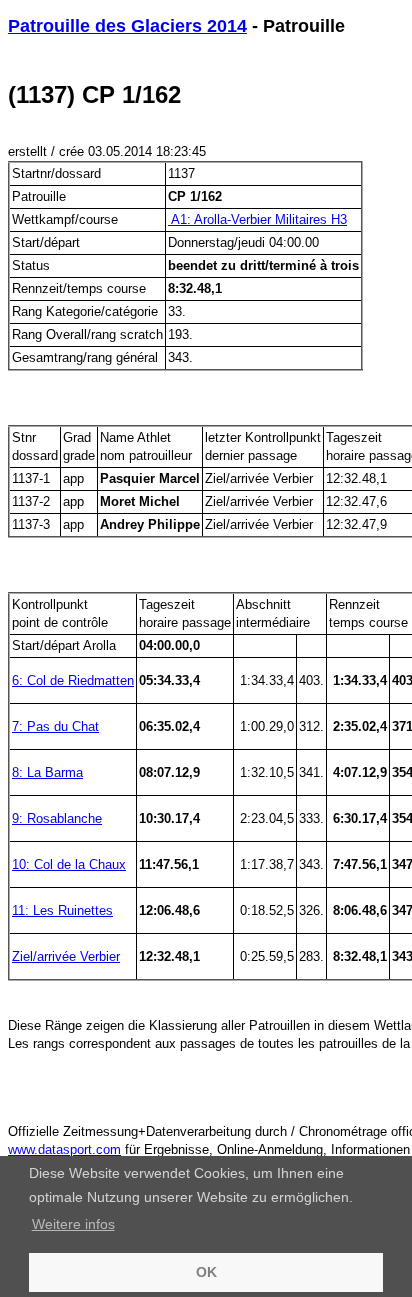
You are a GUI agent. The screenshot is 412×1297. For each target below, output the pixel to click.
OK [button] (206, 1272)
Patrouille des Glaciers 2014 (127, 26)
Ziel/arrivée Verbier (66, 956)
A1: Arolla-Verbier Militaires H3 (257, 219)
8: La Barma (47, 772)
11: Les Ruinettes (62, 910)
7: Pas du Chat (55, 726)
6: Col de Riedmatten (73, 680)
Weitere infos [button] (73, 1224)
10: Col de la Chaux (69, 864)
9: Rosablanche (57, 818)
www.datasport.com (64, 1149)
